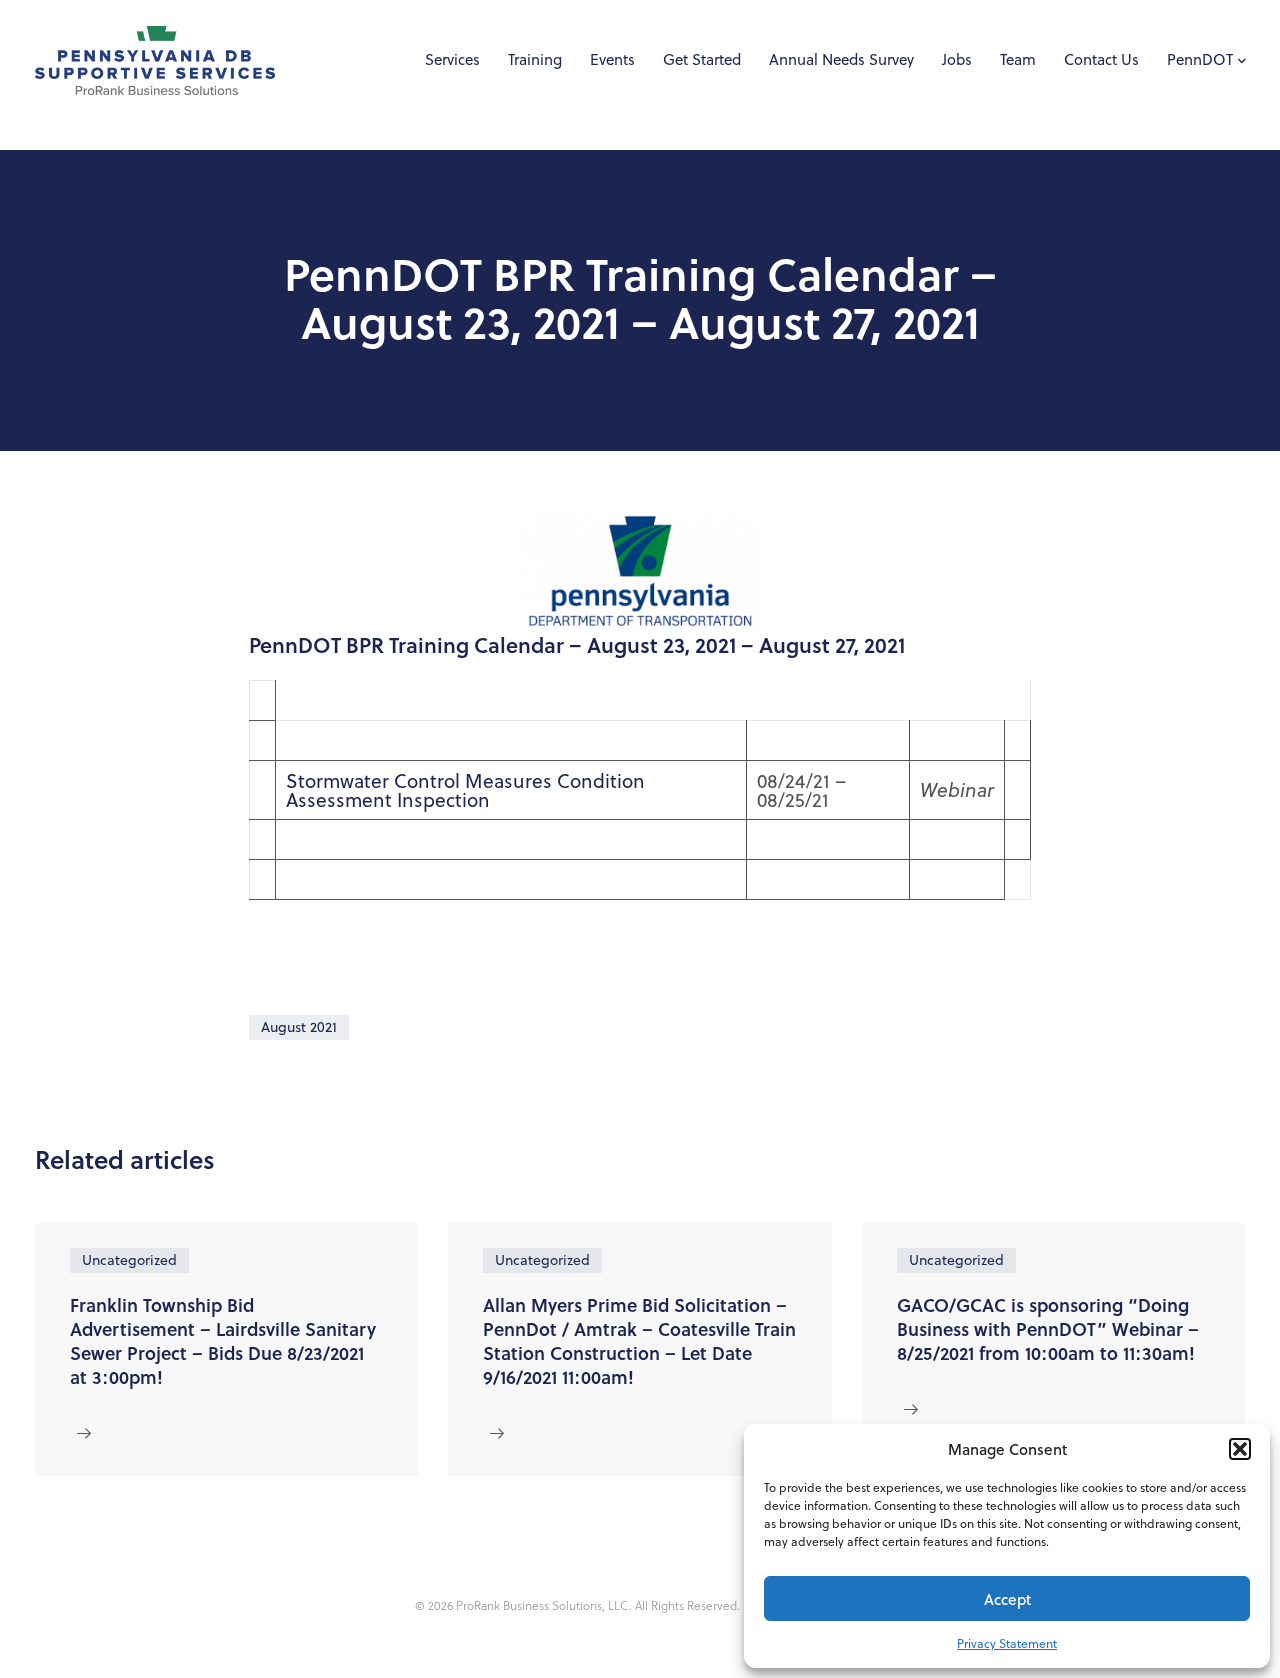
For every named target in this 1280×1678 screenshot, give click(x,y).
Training (535, 59)
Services (452, 59)
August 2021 (299, 1027)
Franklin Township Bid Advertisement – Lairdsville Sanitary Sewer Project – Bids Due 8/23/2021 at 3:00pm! (223, 1341)
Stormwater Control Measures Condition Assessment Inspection (465, 790)
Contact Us (1101, 59)
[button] (1240, 1449)
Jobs (957, 59)
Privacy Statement (1007, 1643)
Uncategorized (129, 1260)
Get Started (702, 59)
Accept (1007, 1599)
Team (1018, 59)
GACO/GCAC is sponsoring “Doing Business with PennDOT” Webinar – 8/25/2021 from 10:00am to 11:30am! (1048, 1329)
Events (612, 59)
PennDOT (1200, 59)
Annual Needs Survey (841, 59)
